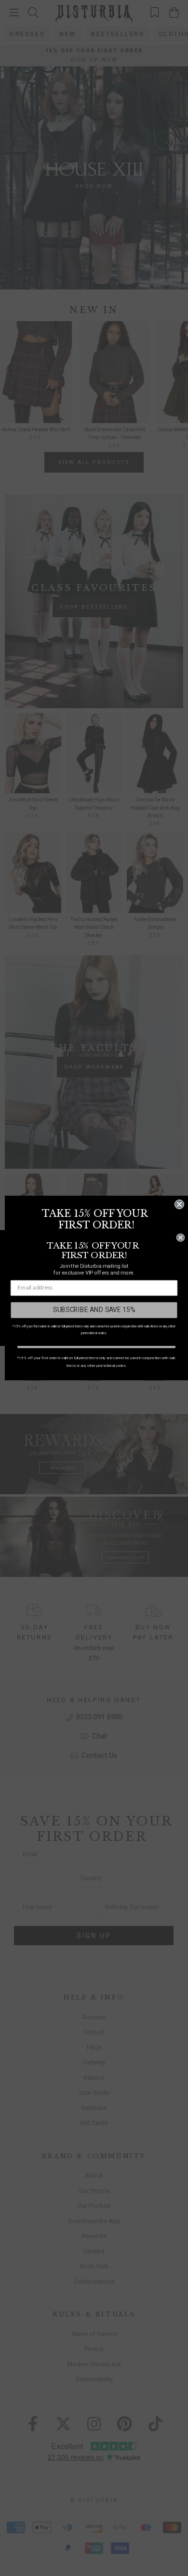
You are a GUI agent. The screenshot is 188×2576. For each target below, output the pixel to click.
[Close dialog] (179, 1204)
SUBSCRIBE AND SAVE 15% (94, 1310)
